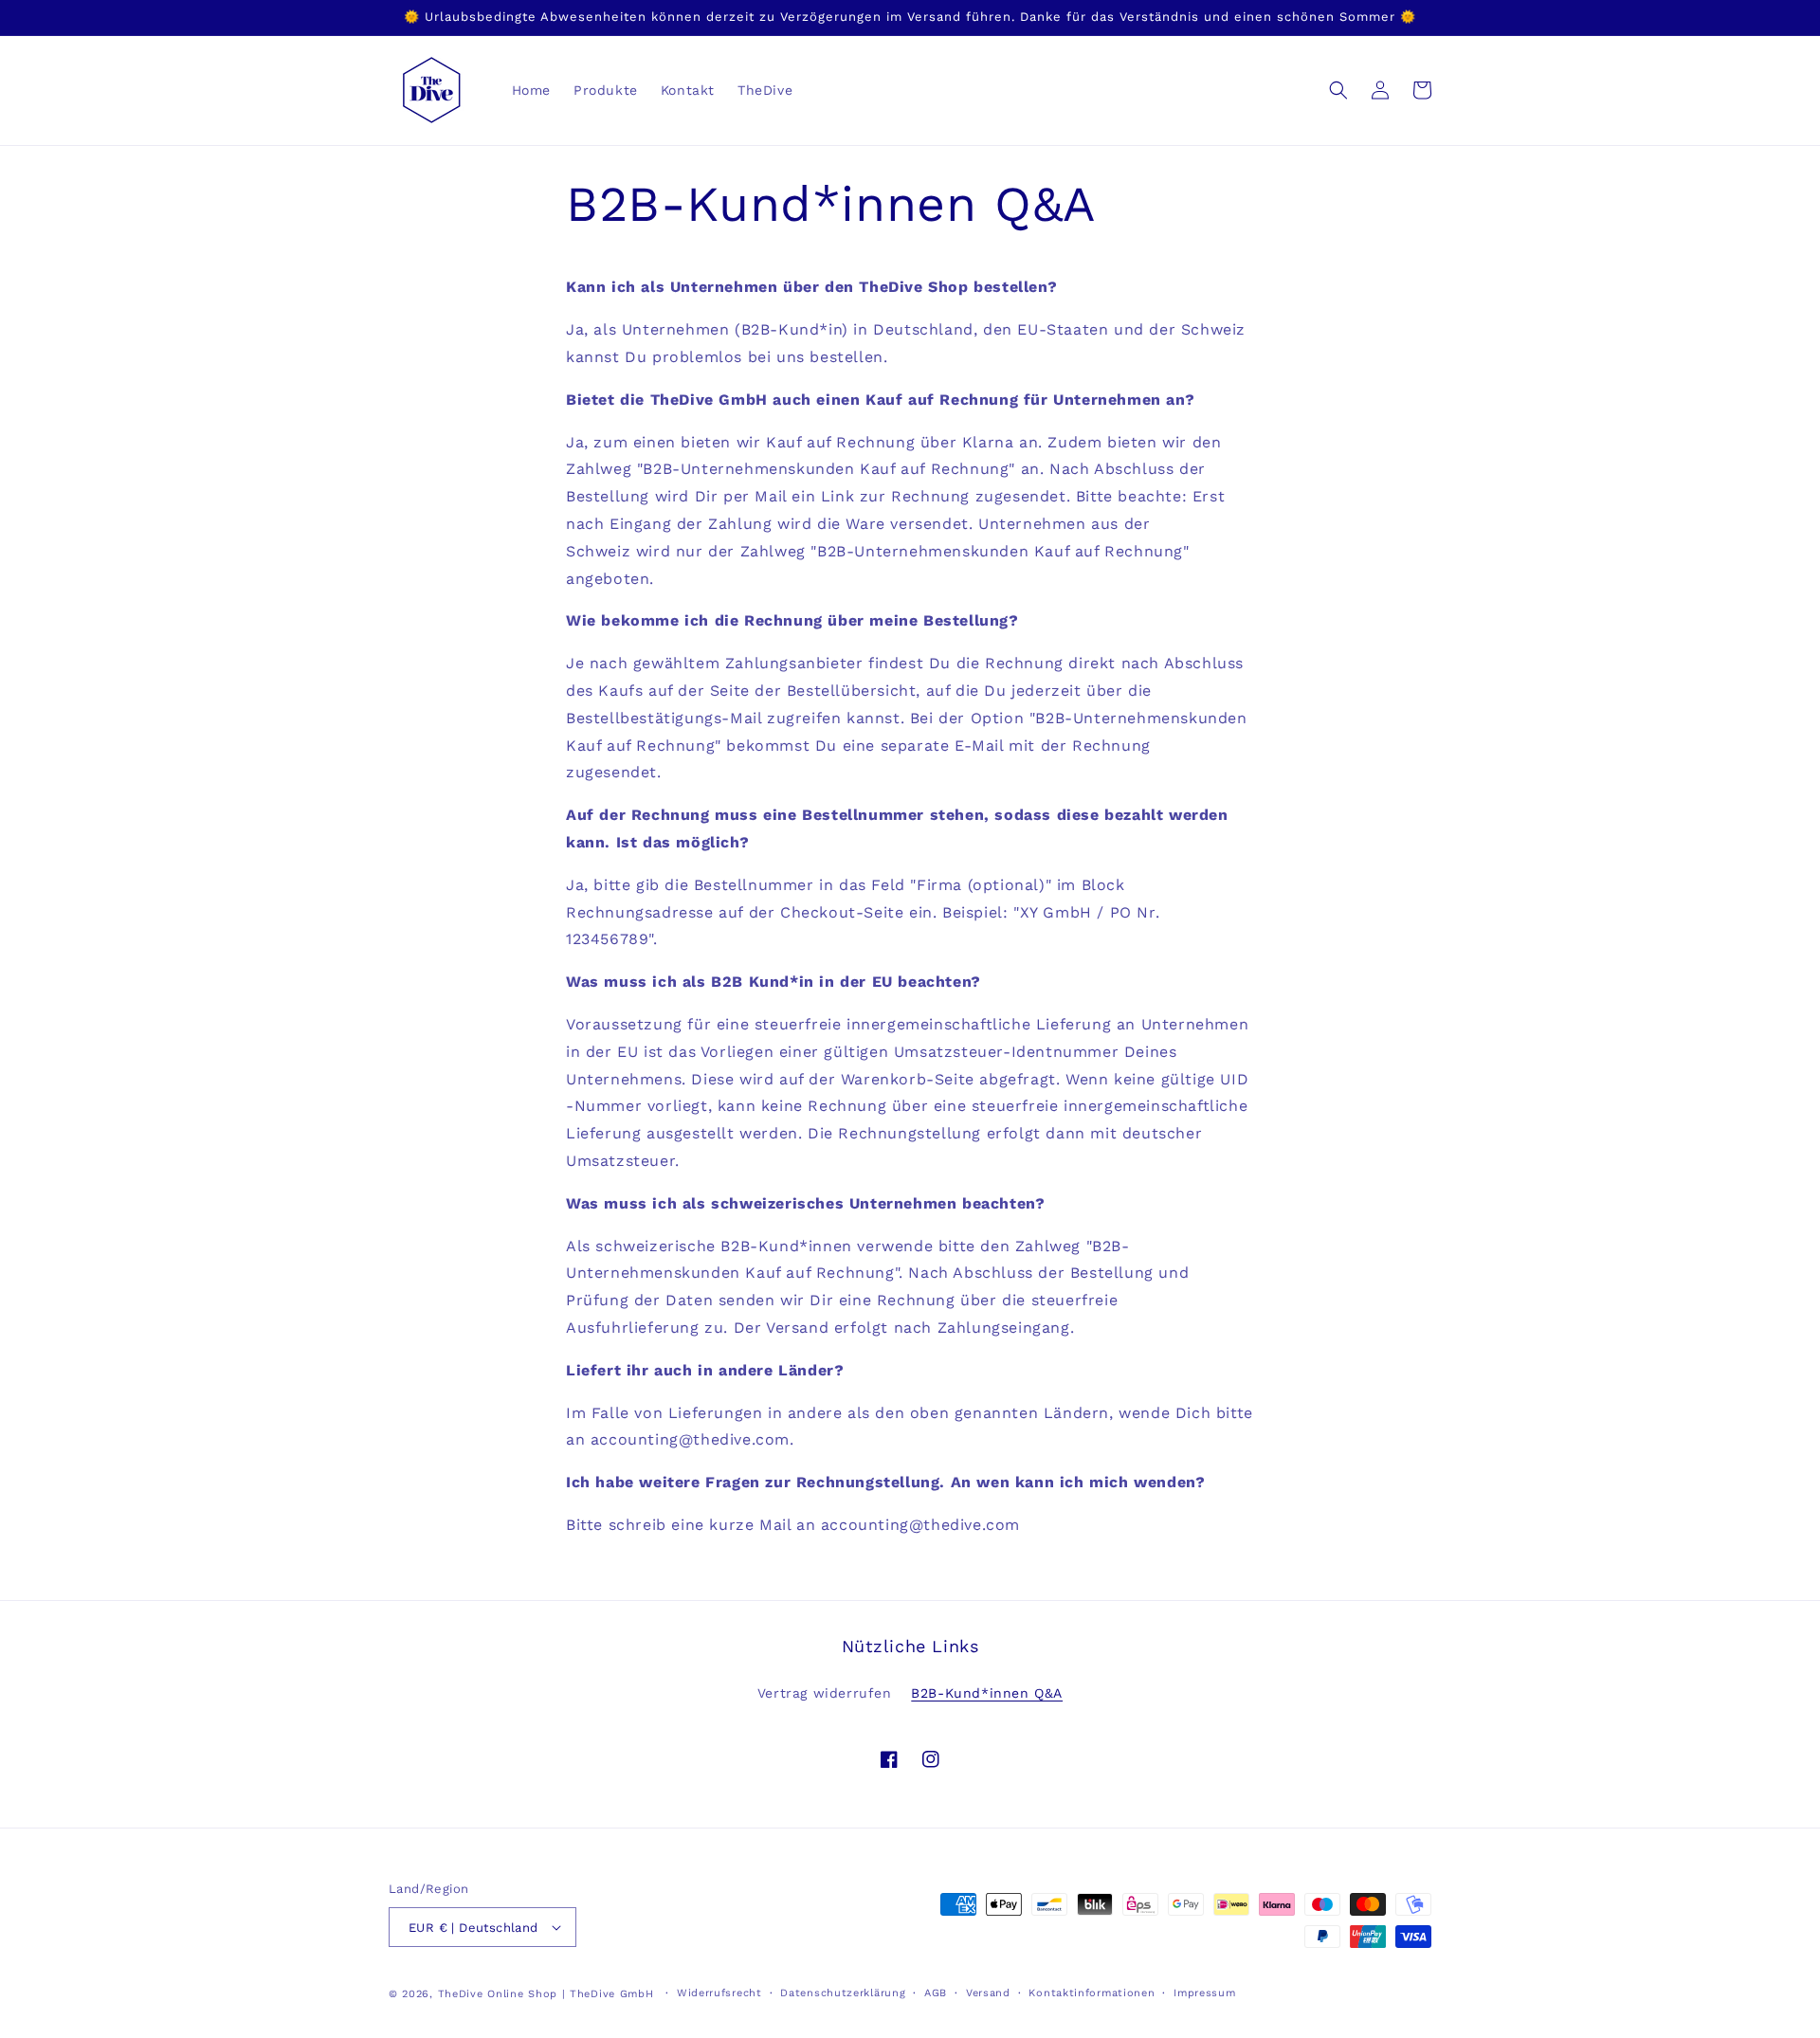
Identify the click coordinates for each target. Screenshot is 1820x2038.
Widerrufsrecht (719, 1993)
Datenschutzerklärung (843, 1993)
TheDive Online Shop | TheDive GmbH (546, 1994)
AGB (936, 1993)
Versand (988, 1993)
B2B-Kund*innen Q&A (987, 1693)
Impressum (1204, 1993)
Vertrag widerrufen (825, 1693)
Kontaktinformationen (1092, 1993)
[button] (1338, 90)
